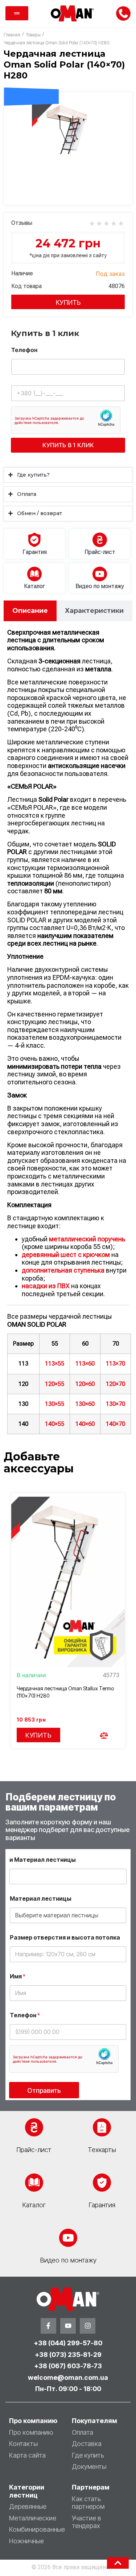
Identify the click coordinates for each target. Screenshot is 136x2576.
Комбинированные (37, 2529)
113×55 (55, 1364)
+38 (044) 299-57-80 (68, 2343)
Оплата (83, 2432)
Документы (89, 2466)
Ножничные (26, 2541)
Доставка (87, 2444)
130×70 (116, 1404)
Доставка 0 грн (31, 82)
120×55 (55, 1384)
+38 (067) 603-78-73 (68, 2366)
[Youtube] (68, 2326)
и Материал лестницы (43, 1860)
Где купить (88, 2455)
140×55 (55, 1424)
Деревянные (28, 2506)
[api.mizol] (68, 127)
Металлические (33, 2518)
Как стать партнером (88, 2503)
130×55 (55, 1404)
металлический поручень (87, 1239)
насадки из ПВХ (46, 1286)
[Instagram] (88, 2326)
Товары (33, 35)
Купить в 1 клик (68, 445)
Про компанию (31, 2432)
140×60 (85, 1424)
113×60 (85, 1364)
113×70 (116, 1364)
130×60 (85, 1404)
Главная (12, 35)
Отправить (44, 2090)
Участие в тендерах (86, 2522)
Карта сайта (27, 2455)
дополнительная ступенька (63, 1270)
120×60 (85, 1384)
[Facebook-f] (48, 2326)
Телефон (24, 350)
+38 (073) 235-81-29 (68, 2355)
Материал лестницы (41, 1899)
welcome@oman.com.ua (68, 2377)
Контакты (23, 2444)
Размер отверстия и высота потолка (65, 1938)
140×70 (116, 1424)
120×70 (116, 1384)
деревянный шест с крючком (66, 1255)
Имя (18, 1976)
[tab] (30, 611)
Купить (68, 302)
